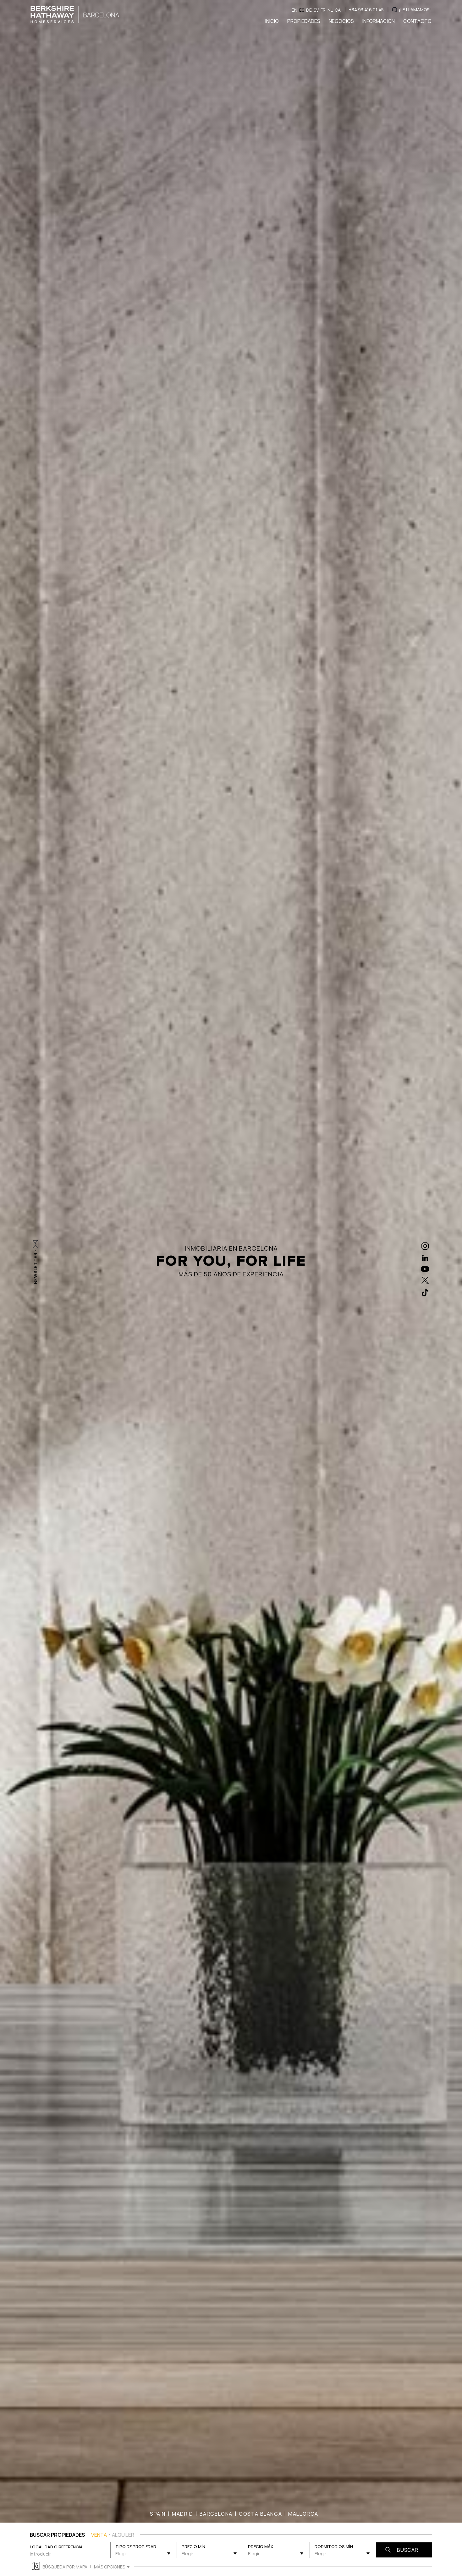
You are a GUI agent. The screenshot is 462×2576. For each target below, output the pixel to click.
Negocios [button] (341, 21)
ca (338, 10)
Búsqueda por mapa (65, 2567)
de (309, 10)
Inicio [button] (272, 21)
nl (330, 10)
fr (323, 10)
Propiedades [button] (304, 21)
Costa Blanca (260, 2514)
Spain (158, 2514)
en (294, 10)
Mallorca (303, 2514)
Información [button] (379, 21)
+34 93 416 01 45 (366, 10)
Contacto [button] (417, 21)
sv (316, 10)
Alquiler (123, 2535)
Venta (99, 2535)
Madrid (183, 2514)
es (302, 10)
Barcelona (216, 2514)
